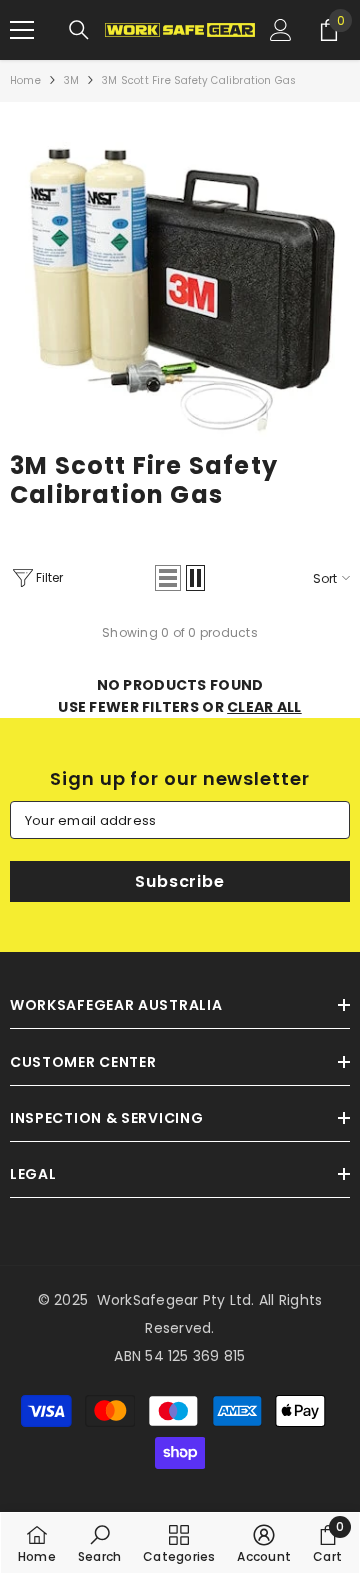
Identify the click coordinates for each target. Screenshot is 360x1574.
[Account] (281, 30)
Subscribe (179, 881)
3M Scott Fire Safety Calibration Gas (199, 80)
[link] (180, 282)
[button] (168, 578)
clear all (264, 707)
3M (71, 80)
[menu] (22, 30)
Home (25, 80)
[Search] (79, 30)
